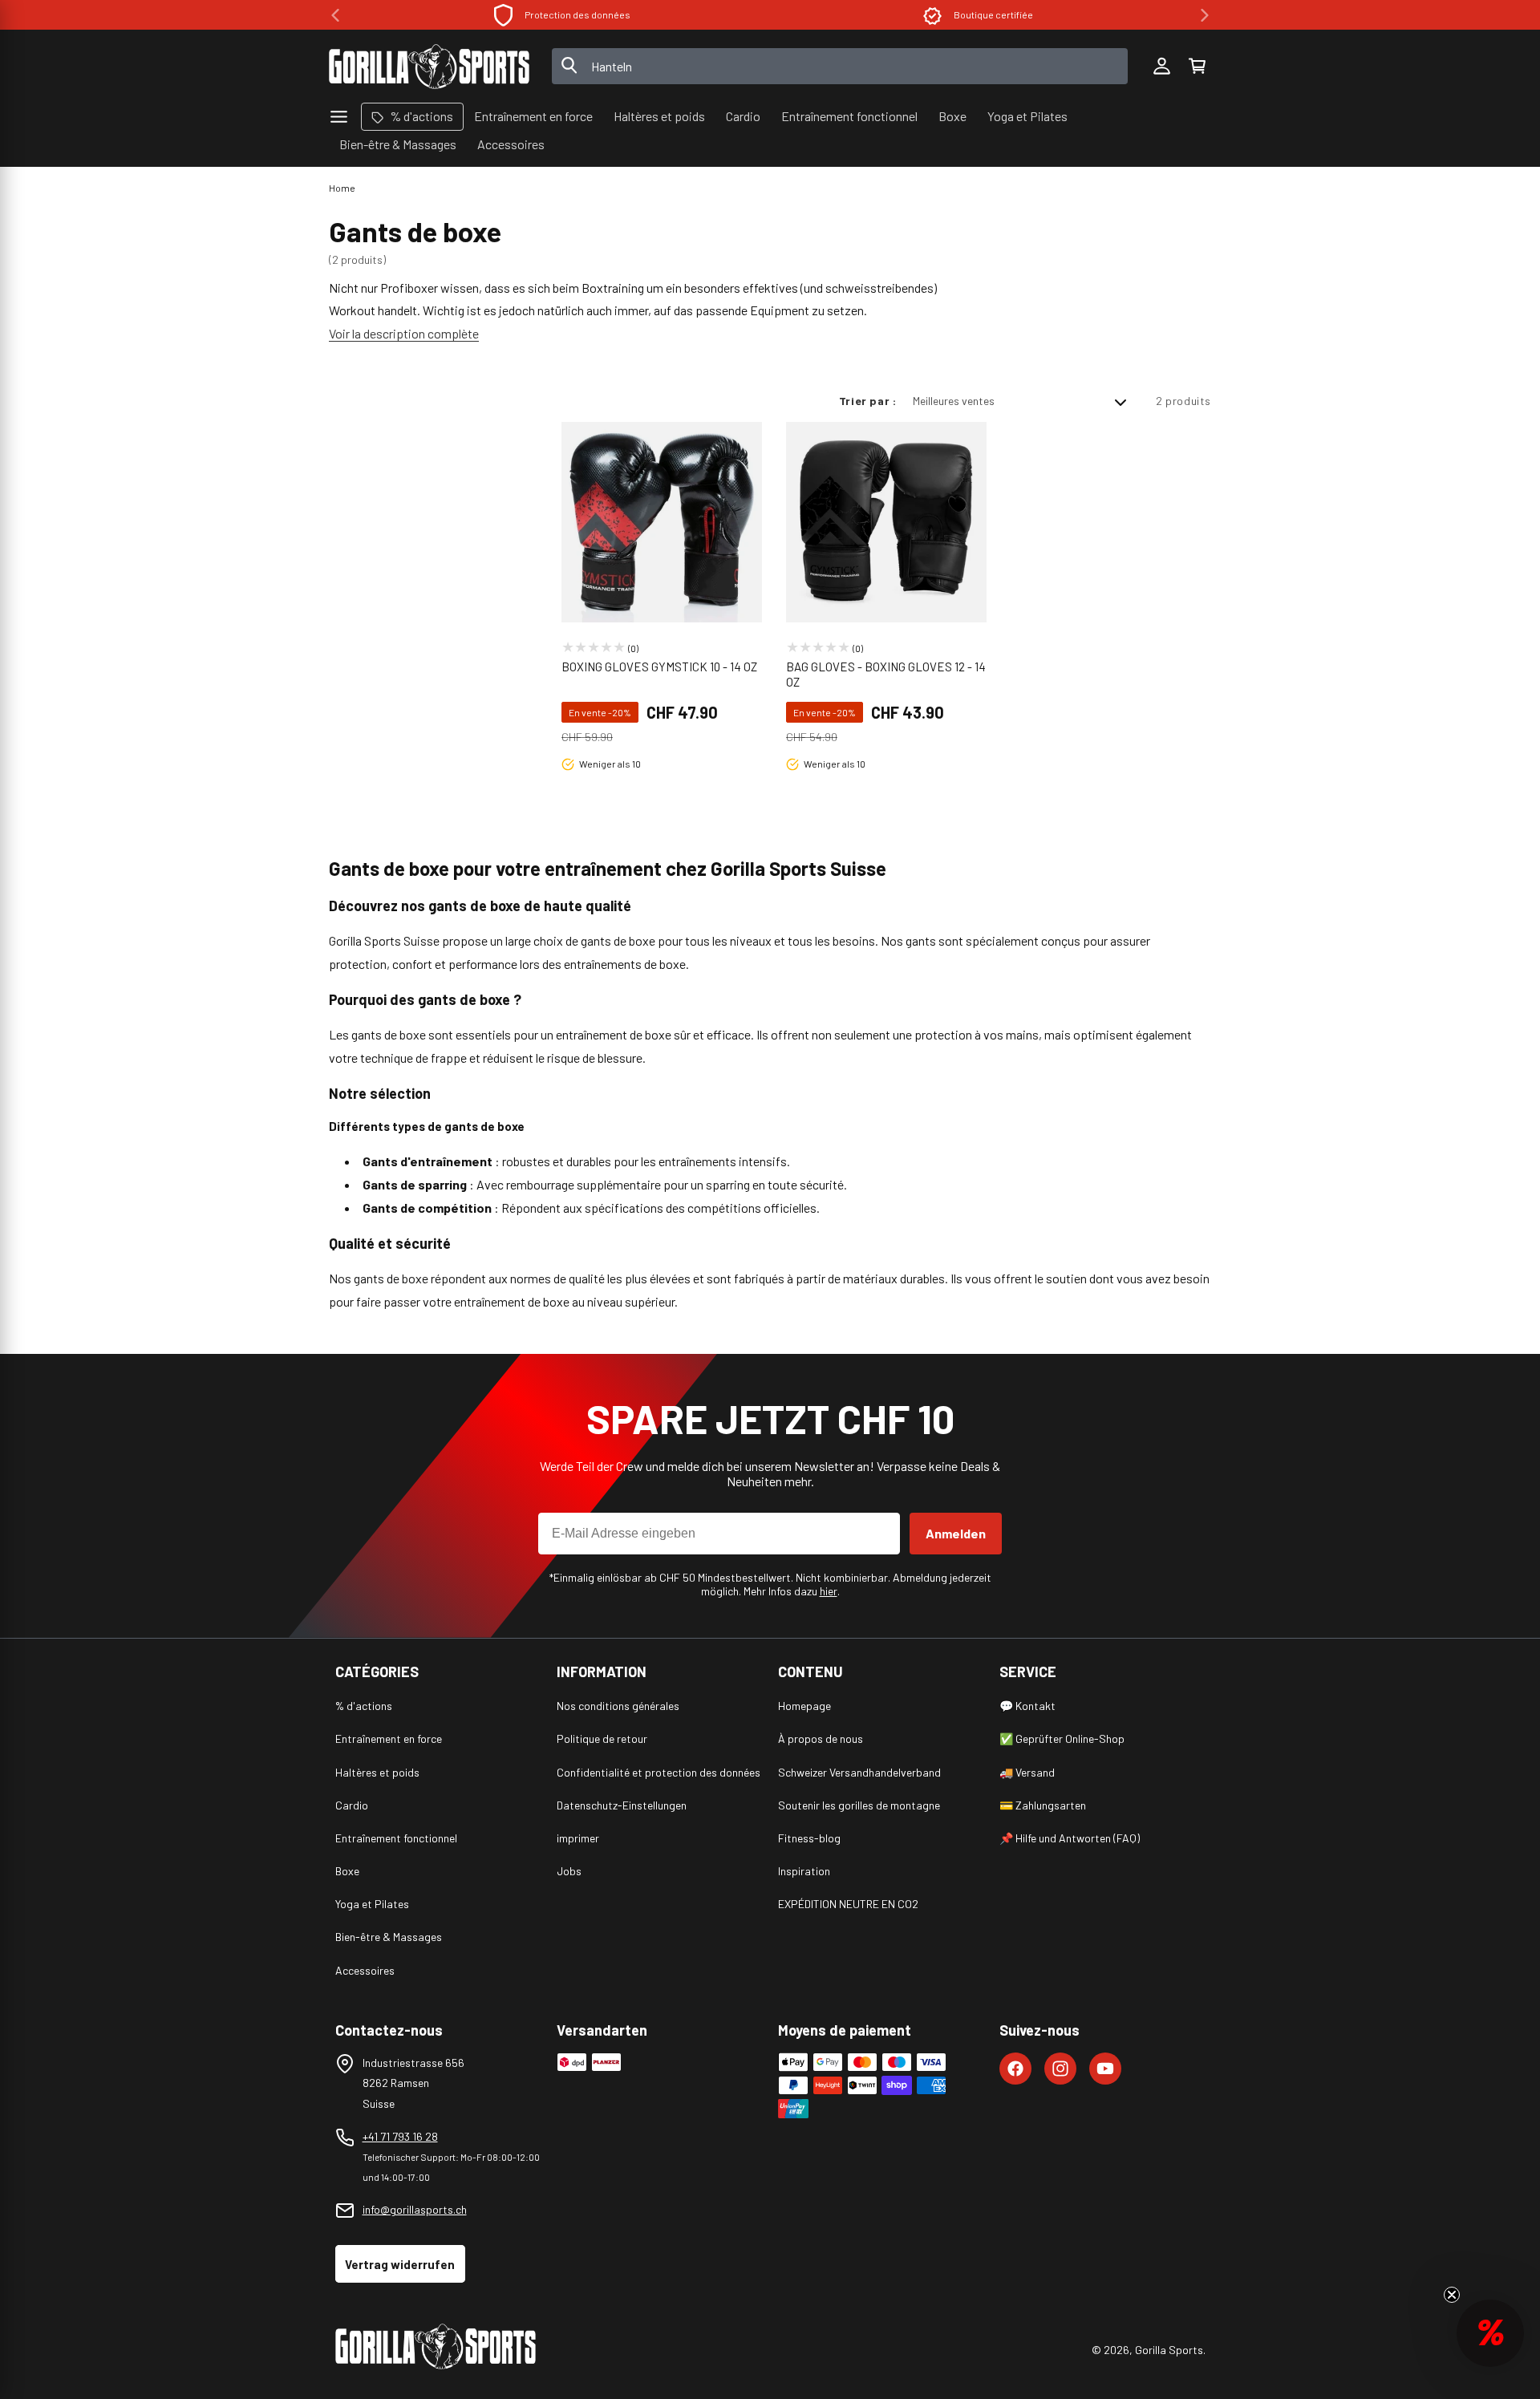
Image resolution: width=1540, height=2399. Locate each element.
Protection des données (577, 14)
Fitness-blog (809, 1838)
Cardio (352, 1805)
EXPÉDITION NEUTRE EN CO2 (848, 1904)
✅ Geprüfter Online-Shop (1062, 1738)
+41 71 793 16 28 (400, 2136)
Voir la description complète (404, 333)
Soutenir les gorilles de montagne (859, 1805)
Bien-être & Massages (389, 1937)
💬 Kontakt (1027, 1706)
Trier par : (868, 401)
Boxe (347, 1871)
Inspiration (804, 1871)
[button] (1197, 67)
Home (342, 188)
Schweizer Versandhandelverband (859, 1772)
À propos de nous (821, 1738)
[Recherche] (569, 67)
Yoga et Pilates (372, 1904)
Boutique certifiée (993, 14)
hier (829, 1591)
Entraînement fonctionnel (396, 1838)
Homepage (804, 1706)
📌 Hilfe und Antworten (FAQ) (1070, 1838)
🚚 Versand (1027, 1772)
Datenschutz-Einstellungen (622, 1805)
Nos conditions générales (618, 1706)
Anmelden (956, 1533)
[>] (1205, 15)
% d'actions (364, 1706)
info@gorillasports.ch (415, 2209)
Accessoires (365, 1970)
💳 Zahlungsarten (1043, 1805)
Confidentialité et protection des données (659, 1772)
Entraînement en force (389, 1738)
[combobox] (840, 66)
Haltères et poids (377, 1772)
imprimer (578, 1838)
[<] (335, 15)
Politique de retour (602, 1738)
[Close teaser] (1452, 2295)
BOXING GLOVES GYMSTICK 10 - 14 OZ (659, 667)
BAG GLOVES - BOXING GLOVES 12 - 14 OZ (886, 675)
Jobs (569, 1871)
